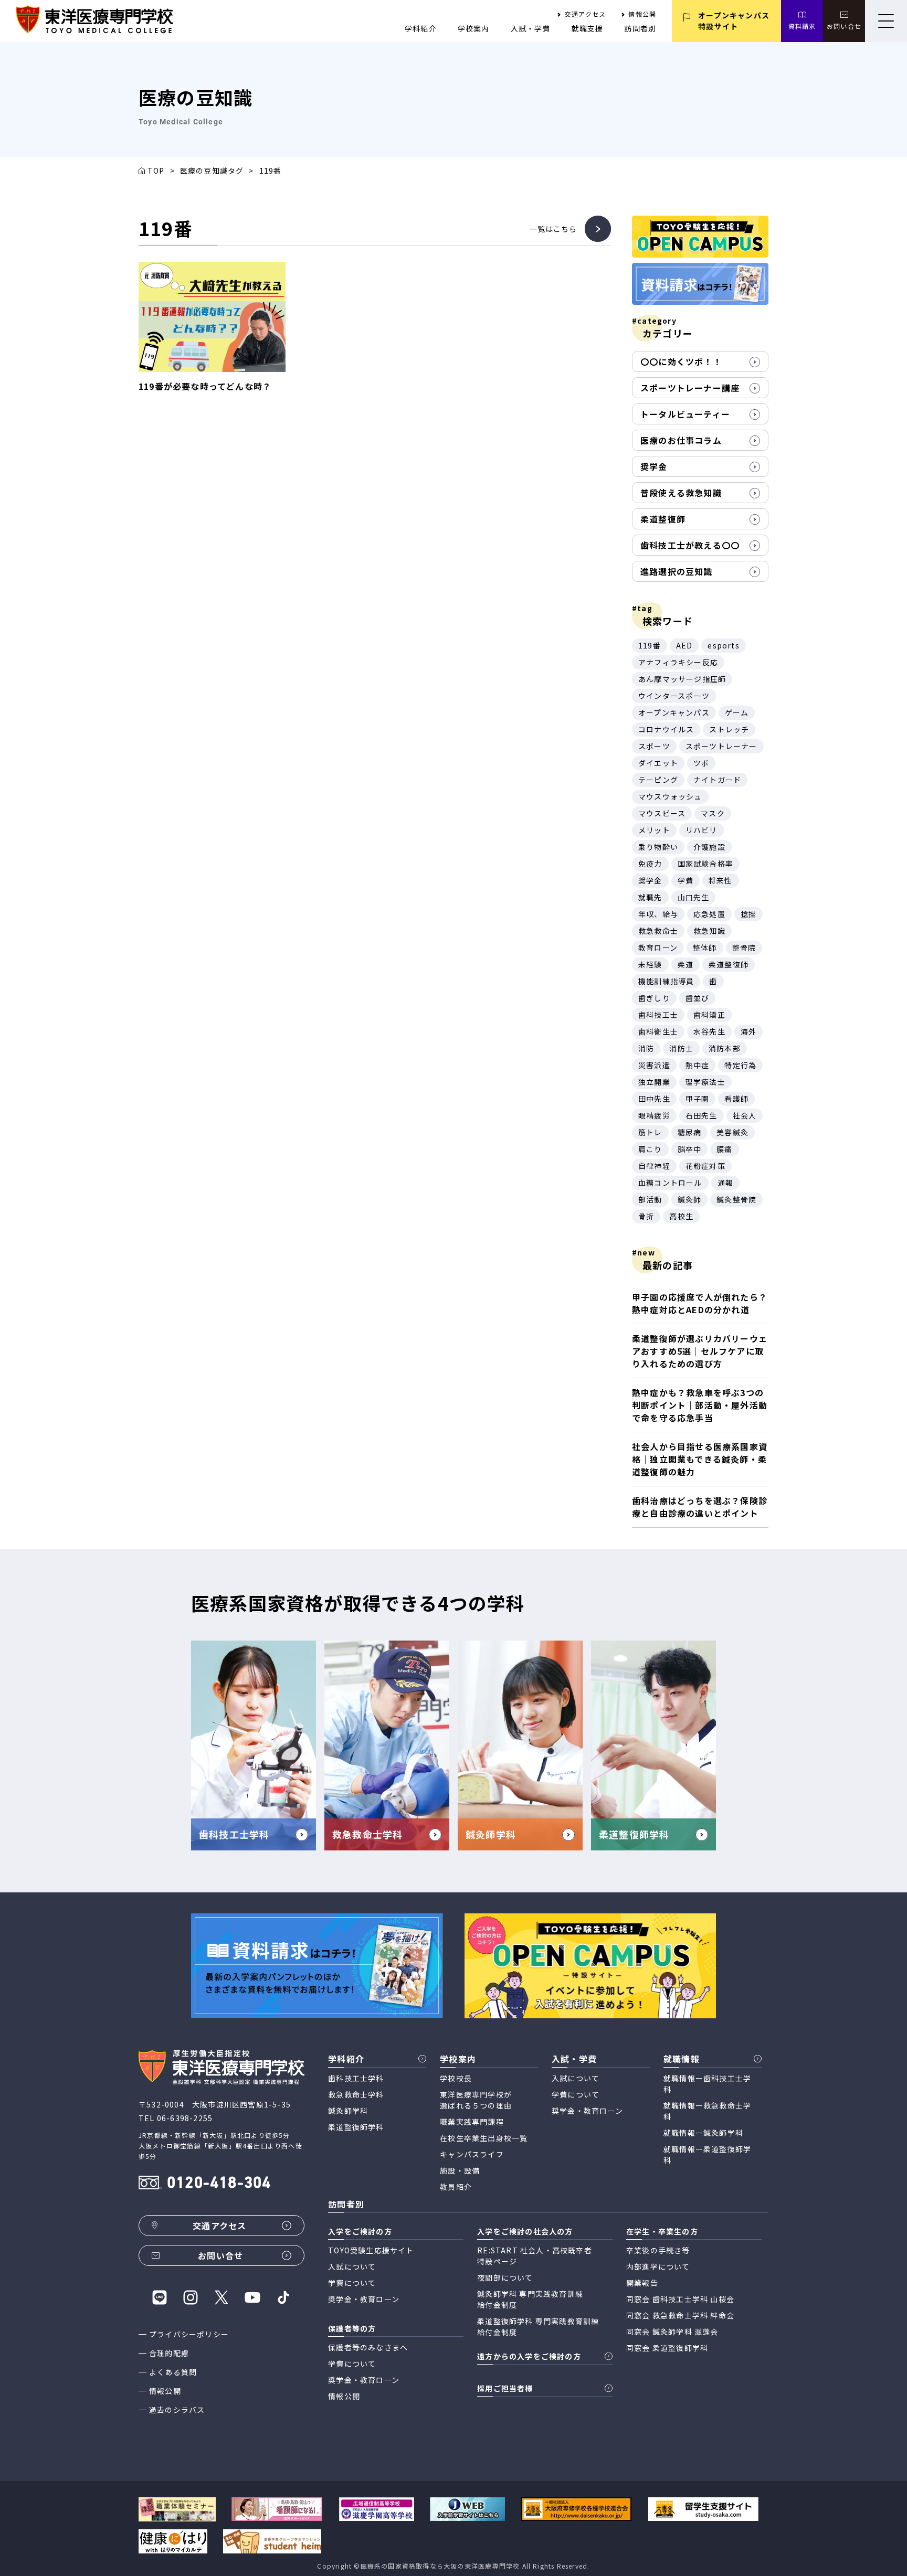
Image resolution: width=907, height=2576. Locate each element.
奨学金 (654, 466)
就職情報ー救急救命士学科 (707, 2111)
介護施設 (709, 847)
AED (684, 645)
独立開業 (654, 1082)
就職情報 (682, 2059)
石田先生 (702, 1115)
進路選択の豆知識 (677, 571)
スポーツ (654, 746)
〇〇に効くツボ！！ (681, 361)
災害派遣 (654, 1065)
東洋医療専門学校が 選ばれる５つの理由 (476, 2100)
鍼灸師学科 (348, 2111)
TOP (156, 171)
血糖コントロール (670, 1183)
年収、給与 (658, 914)
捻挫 (748, 914)
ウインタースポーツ (674, 696)
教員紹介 (456, 2187)
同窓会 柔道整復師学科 (667, 2348)
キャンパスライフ (472, 2154)
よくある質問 (173, 2372)
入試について (576, 2078)
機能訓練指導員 (666, 981)
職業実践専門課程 (472, 2122)
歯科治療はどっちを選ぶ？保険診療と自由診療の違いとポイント (700, 1507)
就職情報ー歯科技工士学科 (707, 2084)
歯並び (698, 998)
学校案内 (474, 28)
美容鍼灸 (732, 1132)
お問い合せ (844, 26)
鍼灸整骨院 (736, 1199)
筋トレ (650, 1132)
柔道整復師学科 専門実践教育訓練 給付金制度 (538, 2327)
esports (723, 645)
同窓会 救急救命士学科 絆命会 (680, 2315)
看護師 (736, 1099)
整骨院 (744, 948)
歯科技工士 (658, 1015)
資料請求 (802, 26)
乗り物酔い (658, 847)
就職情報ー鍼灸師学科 (703, 2133)
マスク (713, 813)
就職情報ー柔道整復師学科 (707, 2154)
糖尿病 (690, 1132)
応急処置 (709, 914)
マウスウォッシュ (670, 796)
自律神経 (654, 1166)
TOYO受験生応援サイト (371, 2250)
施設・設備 (460, 2170)
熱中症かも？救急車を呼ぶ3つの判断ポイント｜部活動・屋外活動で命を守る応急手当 (700, 1405)
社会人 (745, 1115)
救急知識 (709, 931)
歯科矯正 (709, 1015)
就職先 (650, 897)
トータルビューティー (685, 414)
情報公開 (642, 14)
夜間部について (505, 2277)
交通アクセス (585, 14)
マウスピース (662, 813)
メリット (654, 830)
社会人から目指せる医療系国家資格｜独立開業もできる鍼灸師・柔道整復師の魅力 (700, 1459)
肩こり (650, 1149)
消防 (646, 1048)
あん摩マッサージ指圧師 (682, 679)
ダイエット (658, 763)
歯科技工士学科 (356, 2078)
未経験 (650, 964)
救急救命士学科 (356, 2094)
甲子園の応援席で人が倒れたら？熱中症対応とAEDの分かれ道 (700, 1303)
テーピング (658, 780)
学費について (576, 2094)
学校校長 (456, 2078)
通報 (725, 1183)
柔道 (685, 964)
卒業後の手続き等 (658, 2250)
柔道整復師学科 (356, 2127)
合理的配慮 (169, 2353)
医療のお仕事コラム (681, 440)
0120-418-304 (219, 2184)
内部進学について (658, 2266)
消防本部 (725, 1048)
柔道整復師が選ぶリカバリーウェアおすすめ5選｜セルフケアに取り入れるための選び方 (700, 1351)
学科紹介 (421, 28)
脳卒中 (690, 1149)
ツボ (701, 763)
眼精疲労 (654, 1115)
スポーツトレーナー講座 (690, 388)
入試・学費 (531, 28)
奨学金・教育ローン (587, 2111)
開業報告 (642, 2283)
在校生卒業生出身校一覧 (484, 2138)
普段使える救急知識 (681, 493)
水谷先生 (709, 1031)
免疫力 (650, 864)
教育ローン (658, 948)
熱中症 (698, 1065)
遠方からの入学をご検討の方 (529, 2356)
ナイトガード (717, 780)
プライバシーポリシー (189, 2334)
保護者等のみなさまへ (368, 2347)
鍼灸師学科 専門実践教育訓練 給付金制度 (530, 2299)
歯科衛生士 (658, 1031)
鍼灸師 (690, 1199)
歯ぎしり (654, 998)
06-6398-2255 (185, 2118)
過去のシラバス (177, 2410)
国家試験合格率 (705, 864)
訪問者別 (640, 28)
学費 (685, 880)
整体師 (705, 948)
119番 (650, 645)
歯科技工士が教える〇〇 (690, 545)
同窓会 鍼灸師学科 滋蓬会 (672, 2332)
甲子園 (698, 1099)
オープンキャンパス (674, 712)
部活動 (650, 1199)
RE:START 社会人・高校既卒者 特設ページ (535, 2256)
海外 (748, 1031)
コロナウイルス (666, 729)
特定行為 (740, 1065)
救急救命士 (658, 931)
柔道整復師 (663, 519)
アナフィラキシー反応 (678, 662)
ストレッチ (729, 729)
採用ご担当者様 (505, 2388)
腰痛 (724, 1149)
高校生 (681, 1216)
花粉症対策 (705, 1166)
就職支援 (588, 28)
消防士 (681, 1048)
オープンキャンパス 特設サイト (734, 21)
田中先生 (654, 1099)
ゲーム (737, 712)
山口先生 (694, 897)
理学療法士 (705, 1082)
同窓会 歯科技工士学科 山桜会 (680, 2299)
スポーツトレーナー (721, 746)
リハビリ (702, 830)
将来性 (721, 880)
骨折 (646, 1216)
